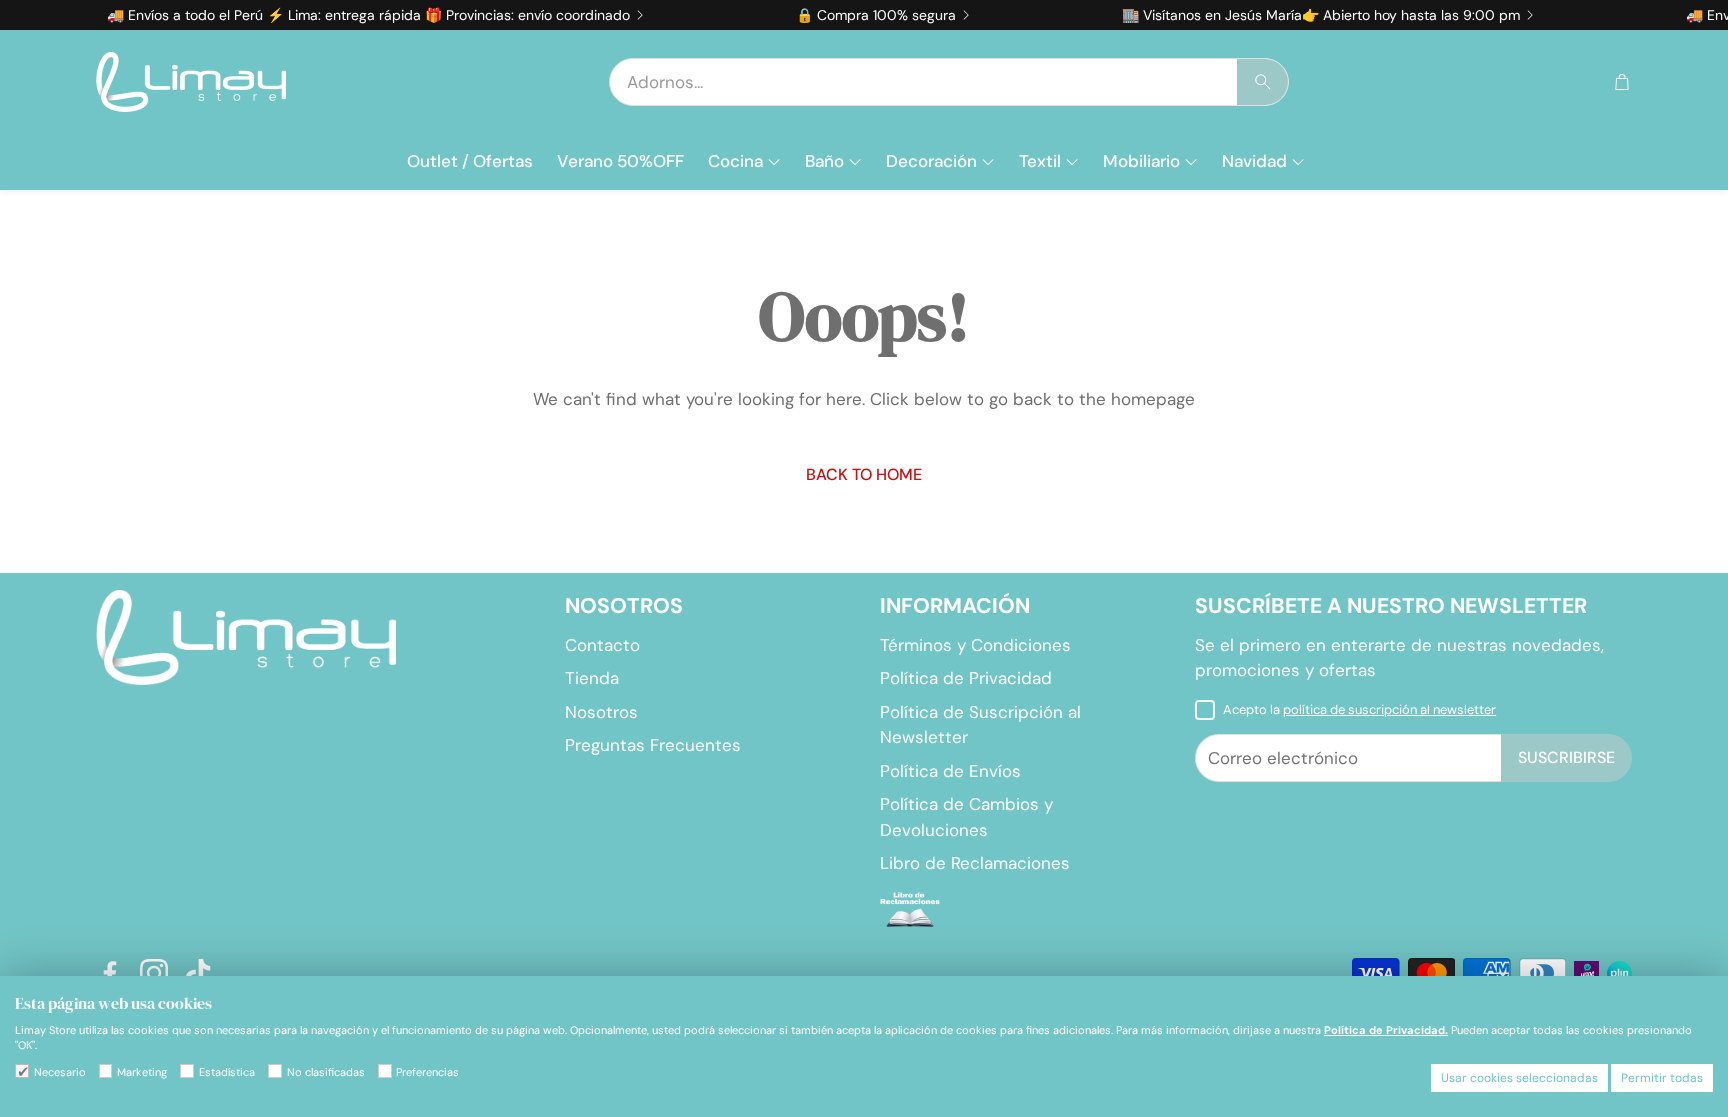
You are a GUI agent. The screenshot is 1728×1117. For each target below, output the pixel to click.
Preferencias (427, 1072)
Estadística (227, 1072)
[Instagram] (154, 973)
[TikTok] (198, 973)
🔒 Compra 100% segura (876, 15)
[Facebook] (110, 973)
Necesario (60, 1072)
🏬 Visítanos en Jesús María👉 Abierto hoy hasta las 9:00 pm (1321, 15)
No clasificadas (326, 1072)
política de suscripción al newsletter (1389, 709)
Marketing (142, 1072)
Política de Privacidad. (1386, 1030)
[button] (949, 82)
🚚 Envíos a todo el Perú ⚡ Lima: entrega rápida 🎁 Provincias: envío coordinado (368, 15)
